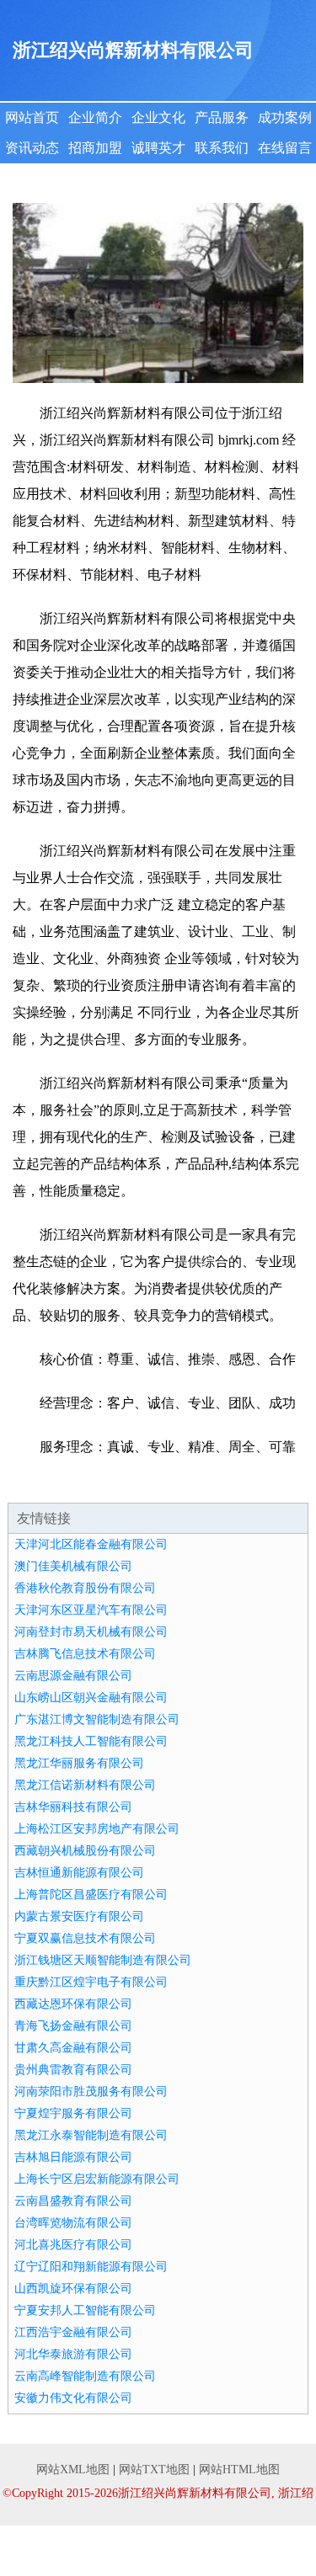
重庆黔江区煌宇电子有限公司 (91, 1982)
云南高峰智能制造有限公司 (85, 2376)
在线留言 (285, 148)
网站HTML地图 (239, 2470)
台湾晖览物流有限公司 (73, 2223)
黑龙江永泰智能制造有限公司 (91, 2135)
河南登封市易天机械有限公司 (91, 1632)
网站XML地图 (73, 2470)
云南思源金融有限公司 (73, 1676)
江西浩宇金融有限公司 (73, 2332)
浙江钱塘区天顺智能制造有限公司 (103, 1960)
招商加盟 (95, 148)
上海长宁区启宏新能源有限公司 (97, 2179)
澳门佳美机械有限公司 (73, 1566)
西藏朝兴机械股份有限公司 (85, 1851)
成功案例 (285, 117)
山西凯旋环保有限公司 (73, 2289)
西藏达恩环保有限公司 (73, 2004)
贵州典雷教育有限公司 (73, 2070)
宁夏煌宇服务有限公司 (73, 2113)
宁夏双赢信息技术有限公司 (85, 1938)
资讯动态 (32, 148)
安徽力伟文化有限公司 (73, 2398)
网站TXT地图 (154, 2470)
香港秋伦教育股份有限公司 (85, 1588)
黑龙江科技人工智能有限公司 (91, 1741)
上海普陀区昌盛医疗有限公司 (91, 1895)
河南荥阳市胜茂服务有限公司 (91, 2092)
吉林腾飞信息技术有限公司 (85, 1654)
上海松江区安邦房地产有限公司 (97, 1829)
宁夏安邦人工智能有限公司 (85, 2310)
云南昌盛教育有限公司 (73, 2201)
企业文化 (158, 117)
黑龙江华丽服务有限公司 (79, 1763)
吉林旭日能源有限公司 (73, 2157)
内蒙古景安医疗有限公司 (79, 1916)
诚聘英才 (158, 148)
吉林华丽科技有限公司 (73, 1807)
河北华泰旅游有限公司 (73, 2354)
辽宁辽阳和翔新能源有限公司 (91, 2267)
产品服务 (222, 117)
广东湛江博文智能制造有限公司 (97, 1719)
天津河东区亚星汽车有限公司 (91, 1610)
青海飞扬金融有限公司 (73, 2026)
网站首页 (32, 117)
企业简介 (95, 117)
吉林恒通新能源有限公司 (79, 1873)
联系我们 (222, 148)
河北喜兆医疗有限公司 (73, 2245)
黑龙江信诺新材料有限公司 (85, 1785)
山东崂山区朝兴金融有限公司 (91, 1698)
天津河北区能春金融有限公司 (91, 1544)
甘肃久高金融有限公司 (73, 2048)
